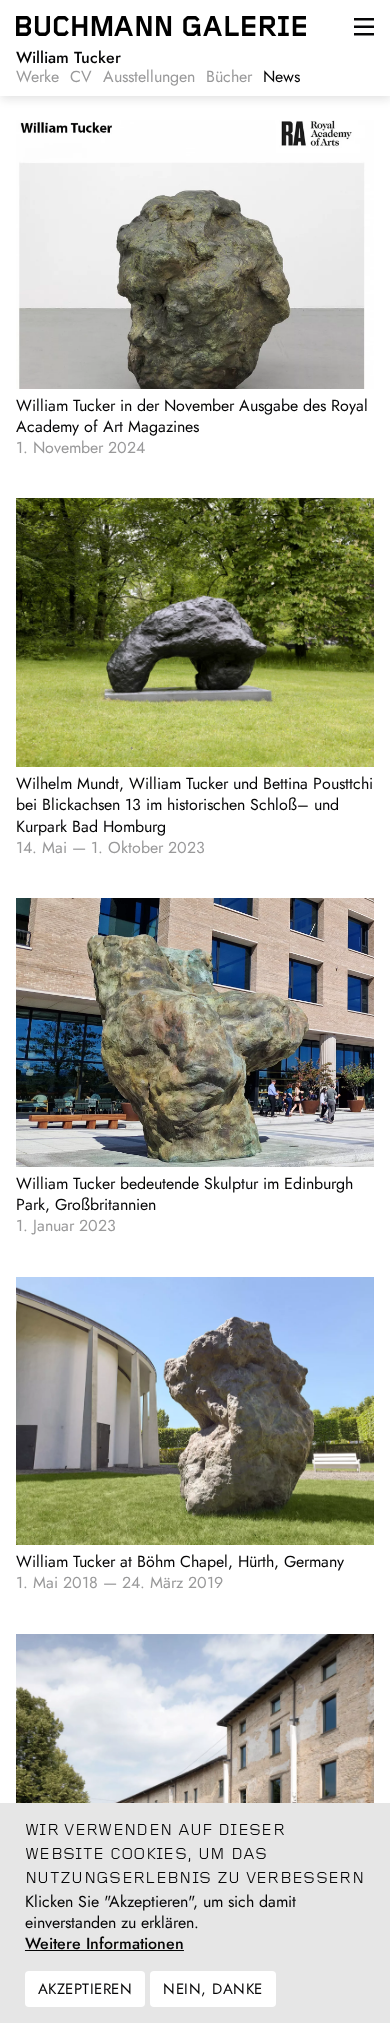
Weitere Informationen (104, 1944)
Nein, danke (212, 1989)
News (281, 77)
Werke (37, 77)
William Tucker (68, 58)
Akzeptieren (85, 1989)
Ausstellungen (149, 77)
